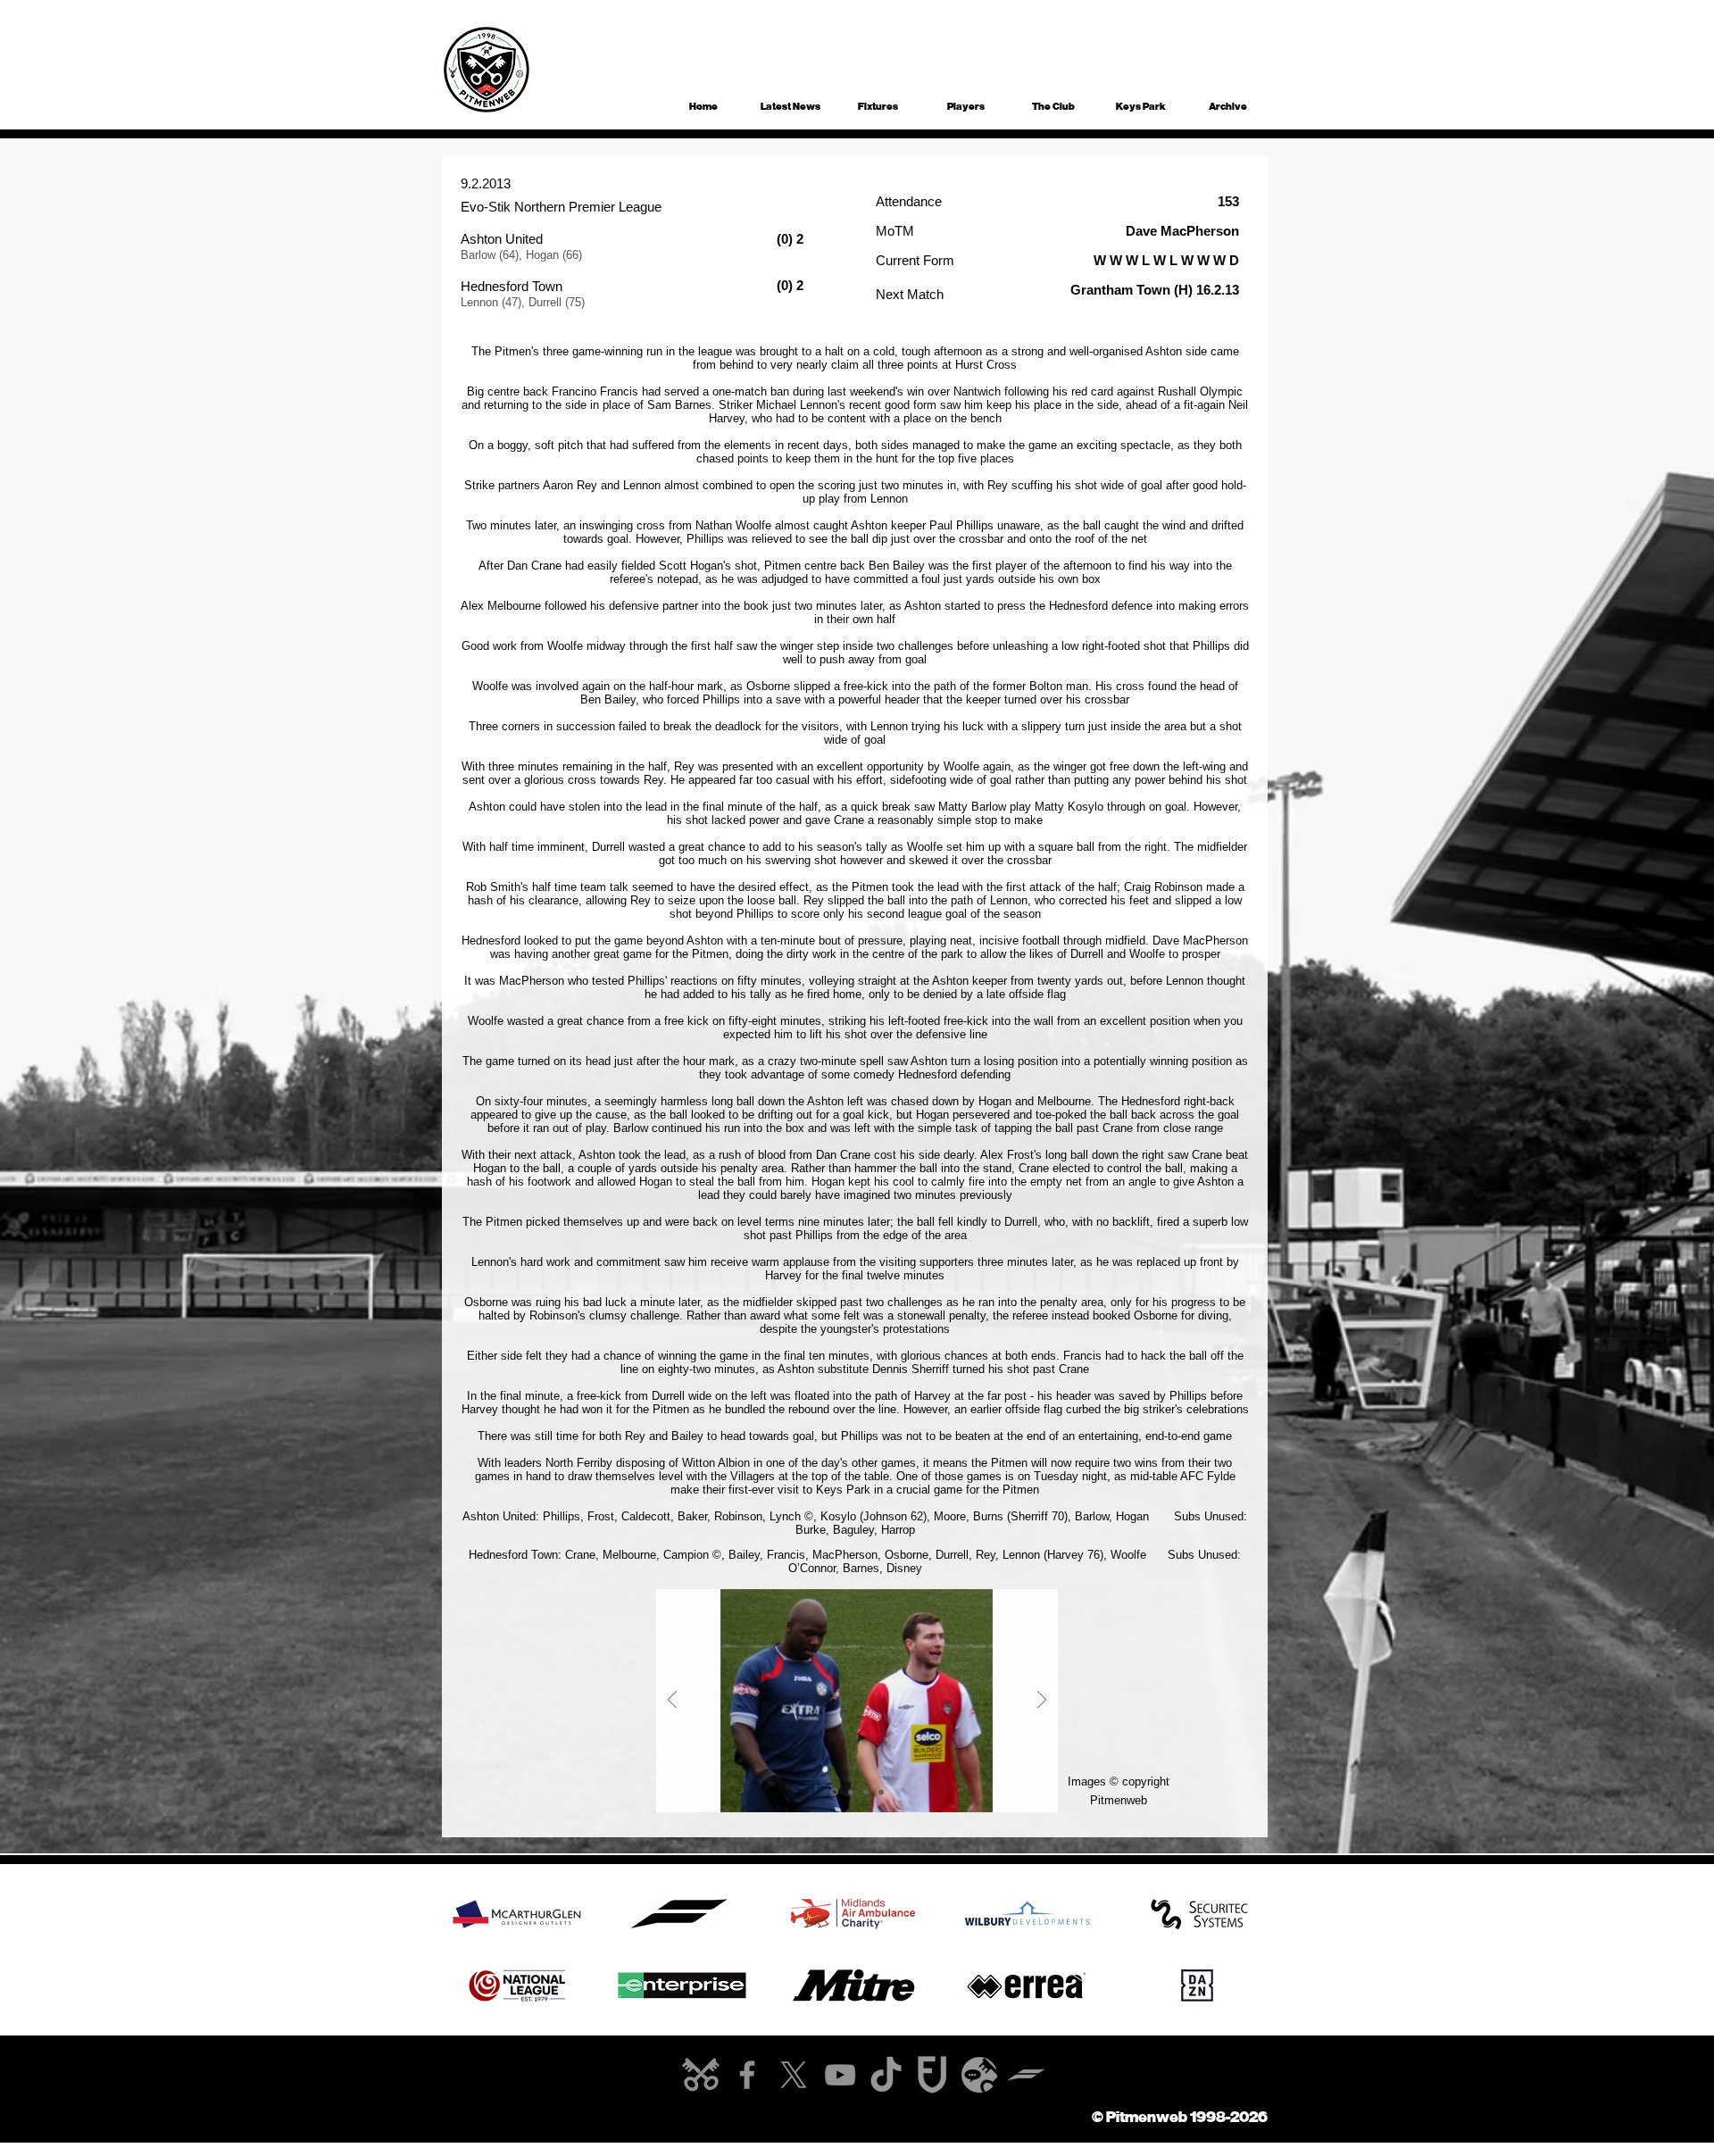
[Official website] (701, 2075)
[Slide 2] (849, 1792)
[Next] (1042, 1701)
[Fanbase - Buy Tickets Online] (933, 2075)
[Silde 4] (881, 1792)
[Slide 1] (833, 1792)
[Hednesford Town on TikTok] (886, 2075)
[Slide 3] (866, 1792)
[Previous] (672, 1701)
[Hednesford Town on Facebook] (747, 2075)
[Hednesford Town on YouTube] (840, 2075)
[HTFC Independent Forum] (979, 2075)
